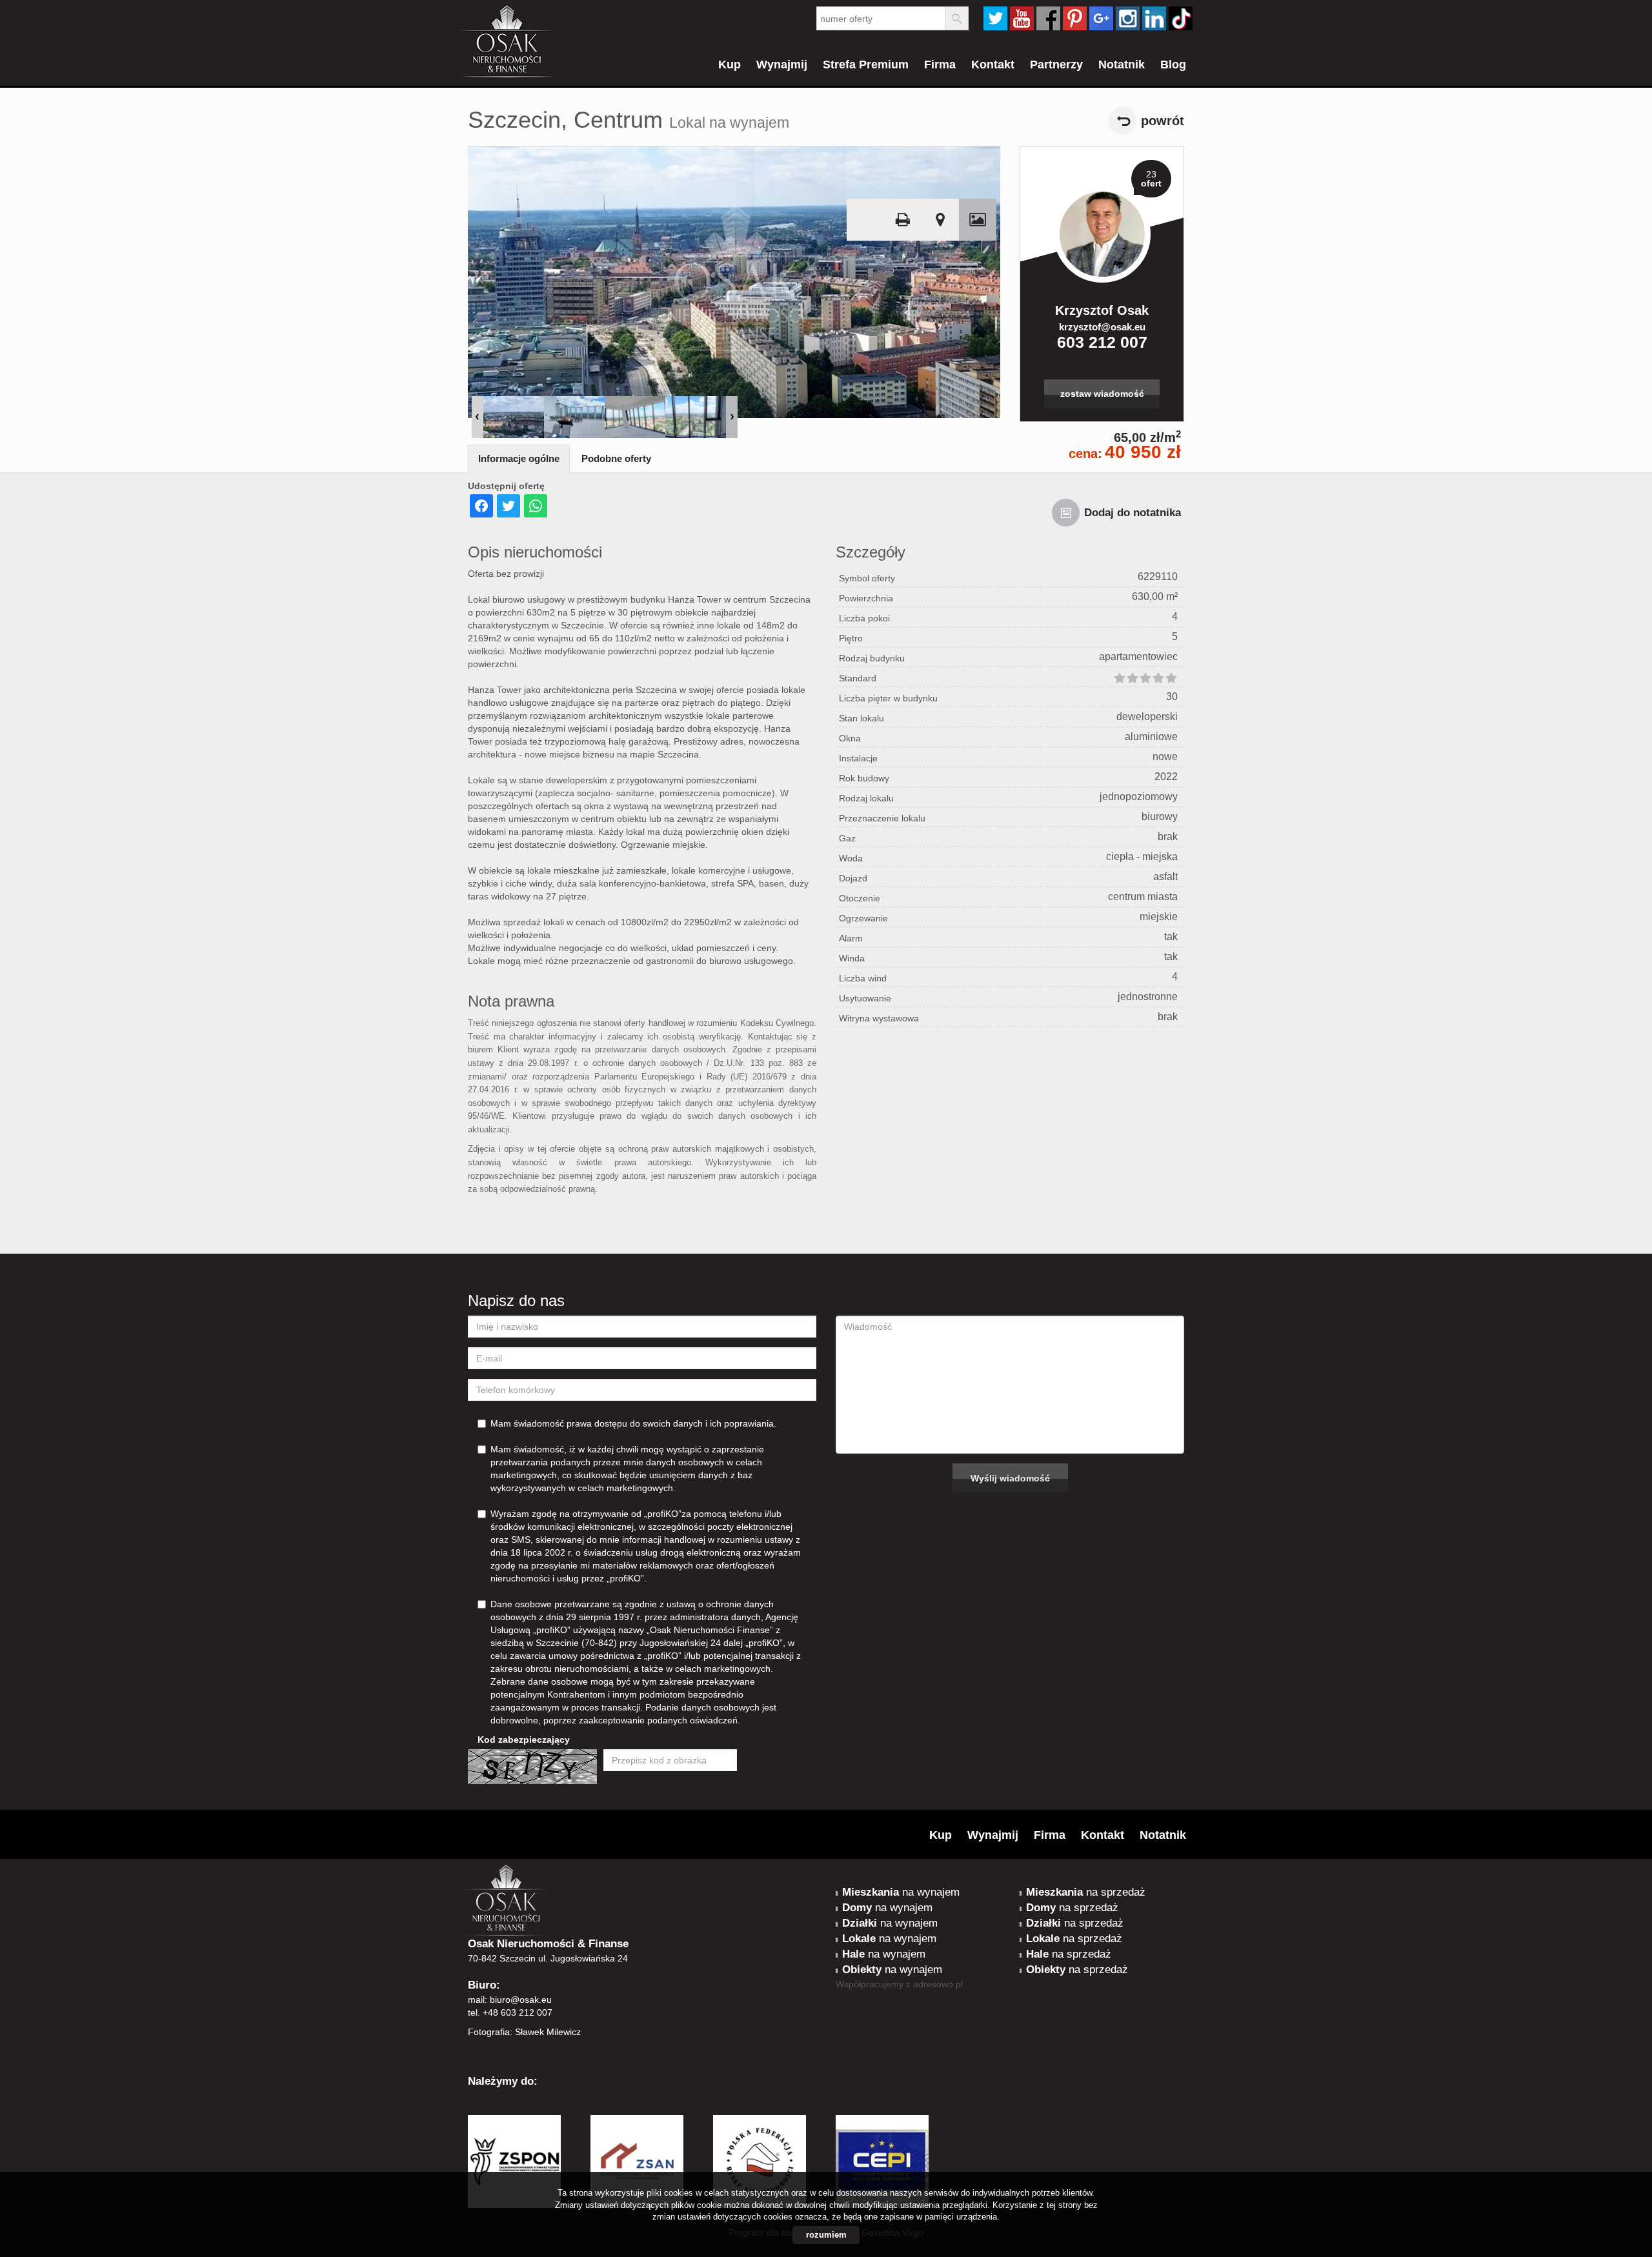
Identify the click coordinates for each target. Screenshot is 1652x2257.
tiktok (1181, 18)
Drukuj (903, 220)
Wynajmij (782, 65)
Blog (1173, 65)
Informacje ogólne (519, 458)
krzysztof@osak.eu (1102, 327)
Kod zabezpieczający (524, 1740)
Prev (478, 417)
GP (1101, 18)
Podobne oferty (616, 458)
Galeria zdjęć (978, 220)
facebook (1048, 18)
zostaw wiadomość (1102, 394)
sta (1128, 18)
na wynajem (901, 1892)
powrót (1163, 121)
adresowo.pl (938, 1984)
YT (1022, 18)
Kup (730, 65)
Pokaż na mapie (940, 220)
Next (732, 417)
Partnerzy (1056, 65)
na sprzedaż (1086, 1892)
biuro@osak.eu (521, 2000)
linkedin (1154, 18)
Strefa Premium (866, 65)
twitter (995, 18)
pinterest (1075, 18)
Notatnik (1122, 65)
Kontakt (993, 65)
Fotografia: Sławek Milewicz (524, 2032)
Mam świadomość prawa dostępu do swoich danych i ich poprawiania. (633, 1423)
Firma (940, 65)
